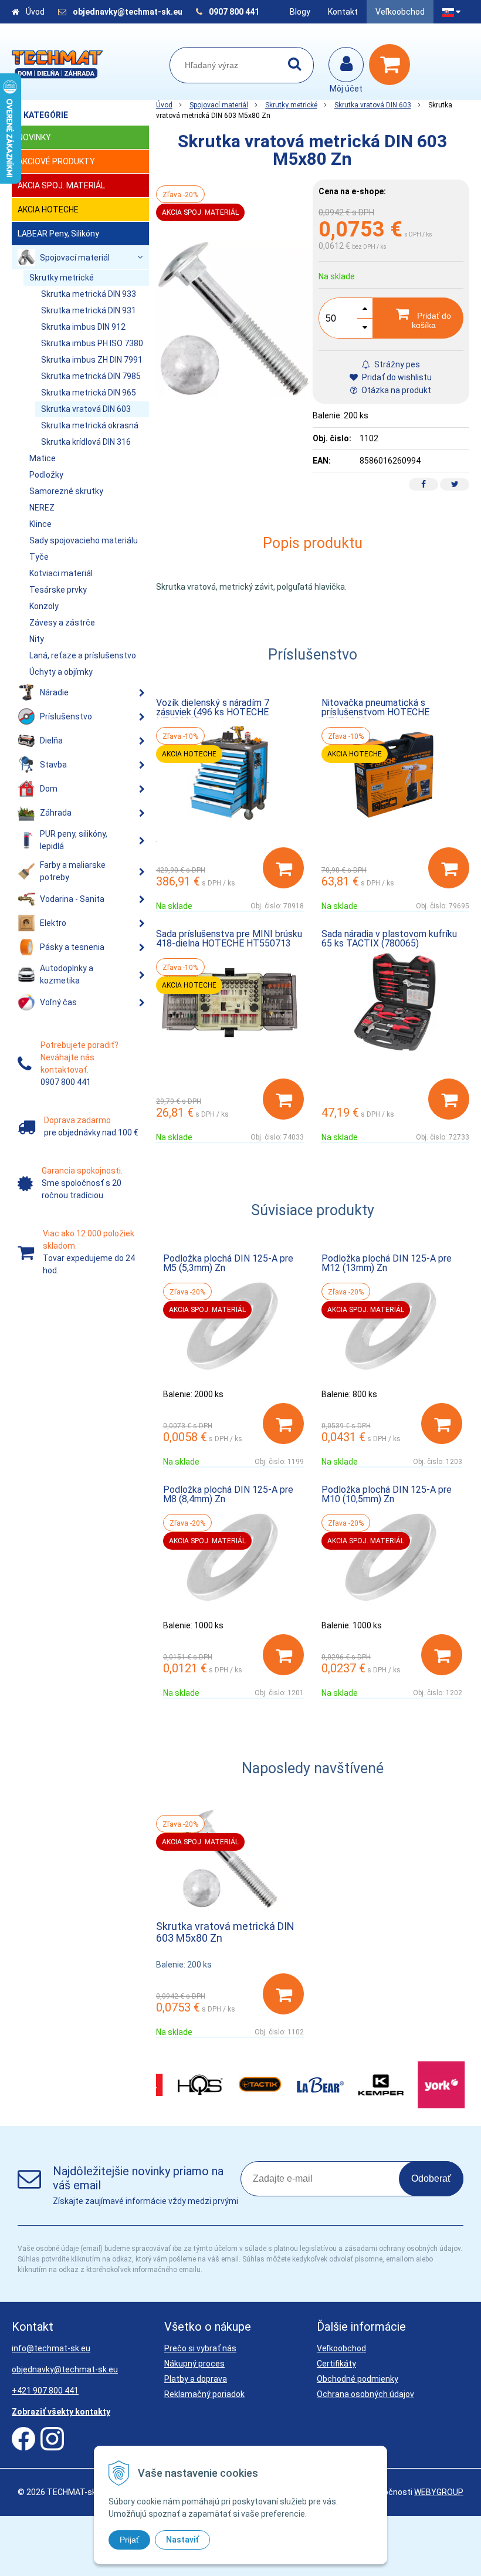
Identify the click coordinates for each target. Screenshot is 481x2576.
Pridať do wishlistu (396, 377)
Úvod (35, 12)
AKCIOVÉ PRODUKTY (56, 161)
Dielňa (51, 741)
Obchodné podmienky (358, 2379)
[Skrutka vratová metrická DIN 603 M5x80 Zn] (234, 319)
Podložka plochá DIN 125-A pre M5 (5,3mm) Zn (228, 1263)
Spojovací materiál (219, 105)
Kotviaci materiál (61, 573)
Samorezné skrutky (66, 491)
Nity (37, 639)
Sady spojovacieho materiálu (84, 540)
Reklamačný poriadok (204, 2394)
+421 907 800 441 (45, 2391)
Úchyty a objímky (61, 672)
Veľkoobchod (400, 12)
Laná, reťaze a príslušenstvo (83, 655)
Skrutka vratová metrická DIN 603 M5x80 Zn (225, 1932)
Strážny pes (396, 364)
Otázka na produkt (395, 390)
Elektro (53, 923)
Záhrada (56, 813)
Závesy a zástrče (62, 623)
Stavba (53, 765)
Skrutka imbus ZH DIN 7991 (92, 360)
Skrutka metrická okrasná (90, 425)
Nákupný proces (194, 2364)
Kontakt (343, 12)
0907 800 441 (234, 12)
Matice (43, 458)
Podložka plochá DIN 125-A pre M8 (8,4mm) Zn (228, 1494)
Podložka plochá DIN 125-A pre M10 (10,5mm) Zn (387, 1494)
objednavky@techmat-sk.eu (128, 12)
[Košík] (392, 65)
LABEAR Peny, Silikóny (58, 234)
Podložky (46, 475)
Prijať (129, 2540)
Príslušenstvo (66, 716)
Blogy (300, 12)
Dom (49, 789)
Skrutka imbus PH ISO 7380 (92, 343)
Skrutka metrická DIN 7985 (91, 376)
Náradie (54, 692)
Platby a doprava (196, 2379)
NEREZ (42, 508)
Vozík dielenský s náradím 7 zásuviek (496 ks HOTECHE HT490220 (213, 712)
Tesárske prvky (58, 590)
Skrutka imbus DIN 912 (83, 327)
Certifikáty (336, 2364)
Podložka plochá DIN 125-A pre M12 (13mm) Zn (387, 1263)
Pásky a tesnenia (72, 947)
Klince (40, 524)
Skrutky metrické (291, 105)
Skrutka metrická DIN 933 (89, 294)
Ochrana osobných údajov (365, 2394)
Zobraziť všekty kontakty (61, 2412)
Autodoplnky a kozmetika (67, 974)
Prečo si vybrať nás (200, 2348)
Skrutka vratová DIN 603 (373, 105)
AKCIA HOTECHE (48, 209)
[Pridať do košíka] (283, 868)
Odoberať (431, 2178)
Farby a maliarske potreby (73, 871)
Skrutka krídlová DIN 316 (86, 442)
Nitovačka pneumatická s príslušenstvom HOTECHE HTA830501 (375, 712)
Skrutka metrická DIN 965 (89, 393)
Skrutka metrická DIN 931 (89, 310)
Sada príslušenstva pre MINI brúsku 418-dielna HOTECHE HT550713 (229, 939)
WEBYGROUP (439, 2492)
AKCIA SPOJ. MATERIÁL (61, 185)
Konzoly (44, 606)
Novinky (34, 137)
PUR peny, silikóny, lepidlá (74, 840)
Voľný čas (58, 1002)
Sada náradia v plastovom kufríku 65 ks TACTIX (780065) (389, 939)
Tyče (39, 557)
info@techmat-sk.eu (51, 2348)
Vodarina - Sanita (72, 899)
